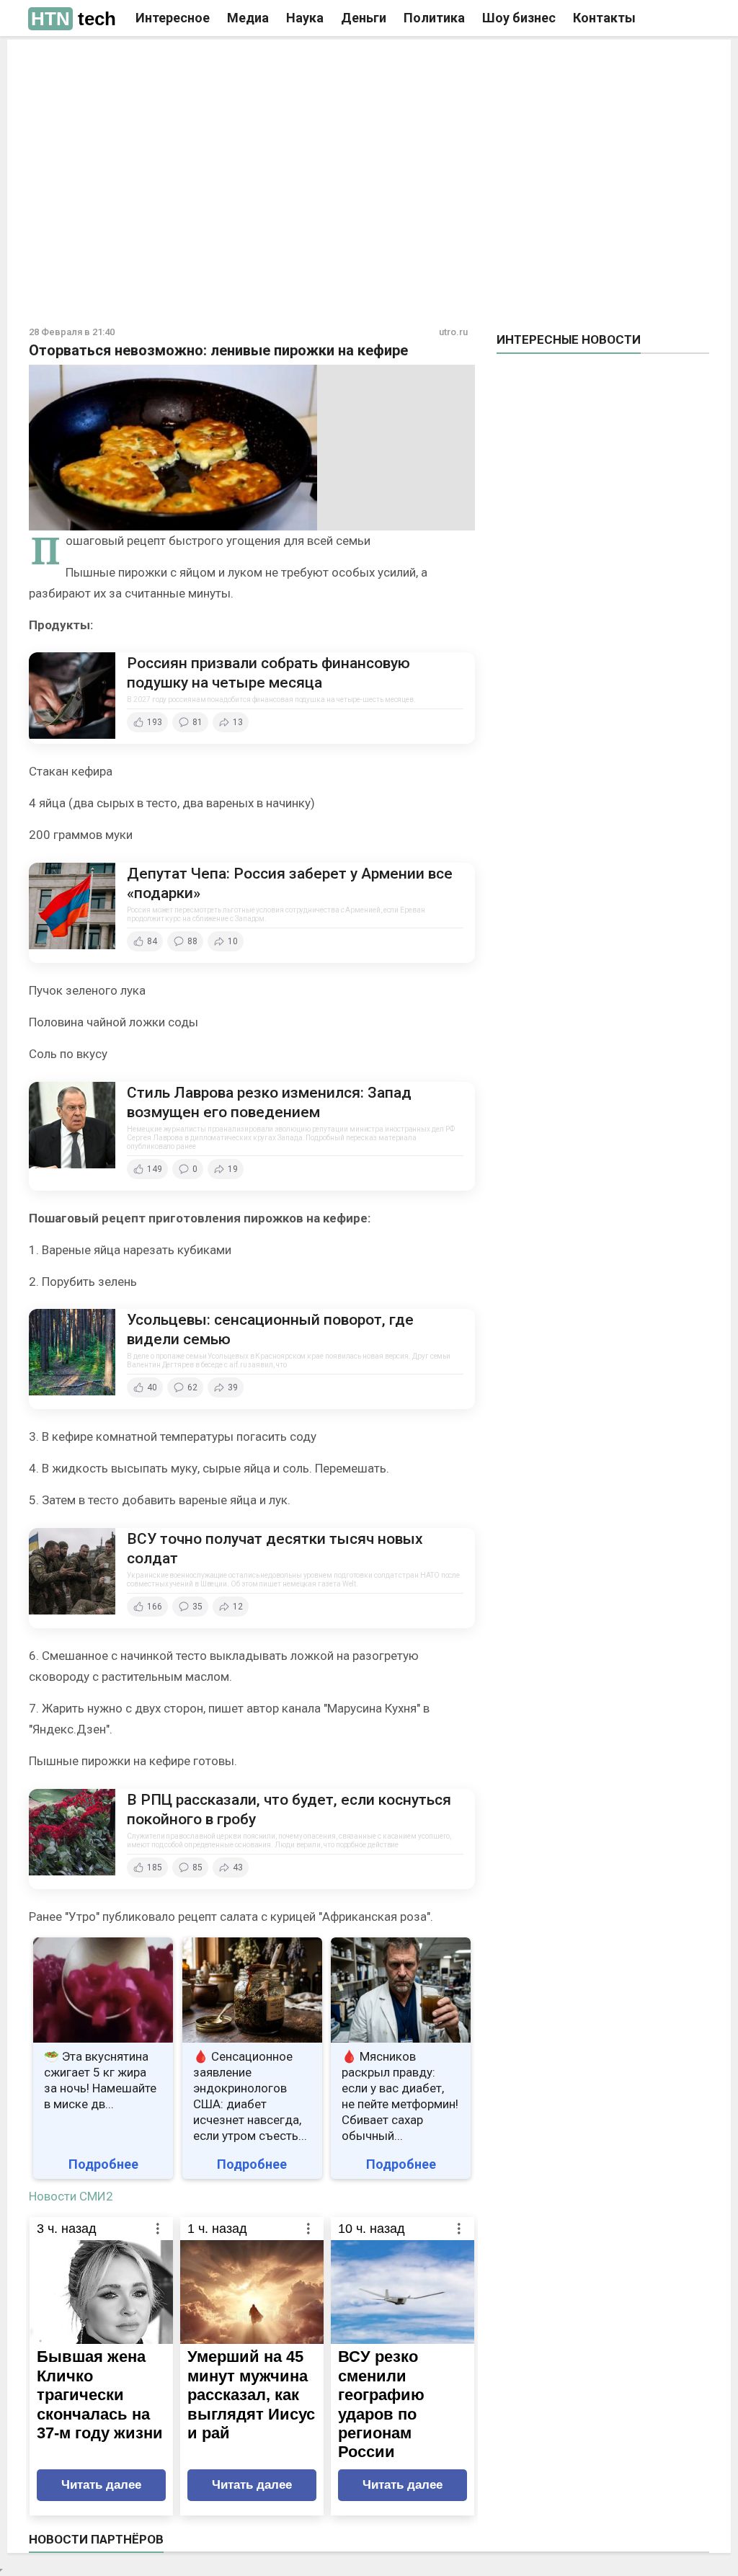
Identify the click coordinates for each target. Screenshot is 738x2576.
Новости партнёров (96, 2539)
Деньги (364, 18)
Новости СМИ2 (71, 2196)
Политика (434, 18)
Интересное (173, 18)
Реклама (166, 63)
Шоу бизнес (519, 18)
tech (74, 19)
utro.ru (453, 332)
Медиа (248, 18)
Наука (305, 18)
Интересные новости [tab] (569, 339)
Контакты (604, 18)
